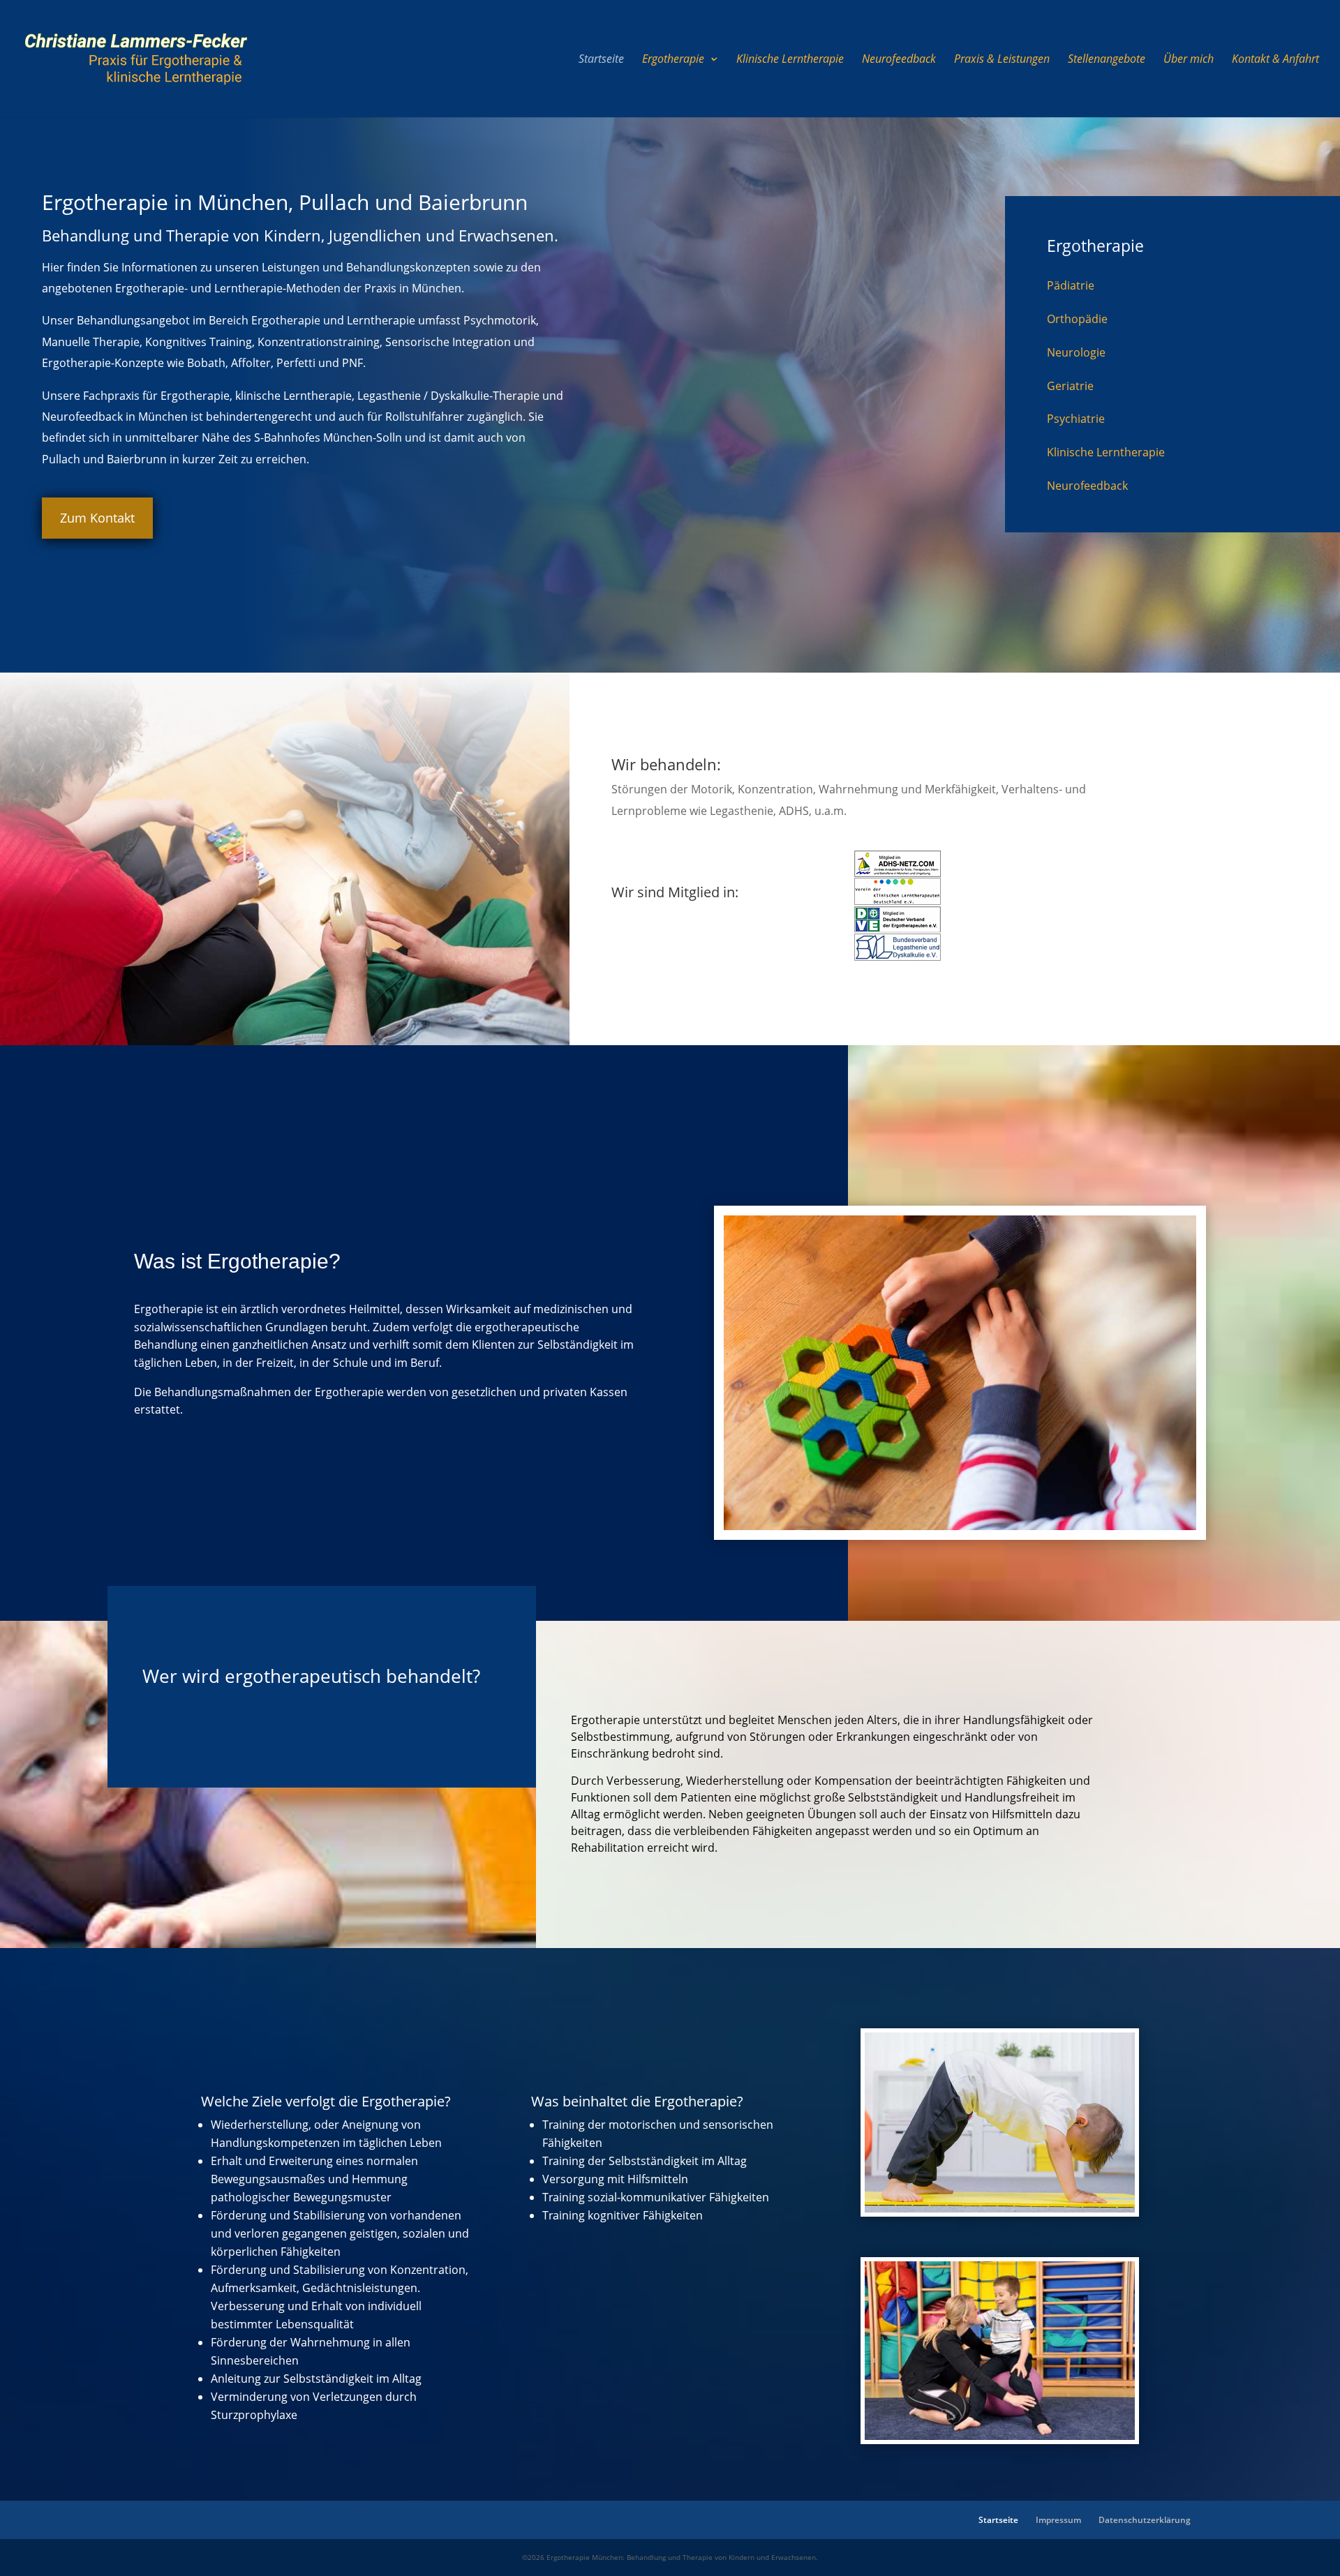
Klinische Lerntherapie (790, 60)
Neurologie (1076, 352)
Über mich (1189, 60)
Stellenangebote (1107, 60)
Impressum (1058, 2520)
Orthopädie (1077, 319)
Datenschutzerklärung (1145, 2520)
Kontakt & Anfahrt (1275, 60)
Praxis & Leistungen (1002, 60)
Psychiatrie (1076, 419)
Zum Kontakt (97, 518)
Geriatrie (1070, 386)
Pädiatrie (1071, 285)
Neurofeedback (899, 60)
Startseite (601, 60)
